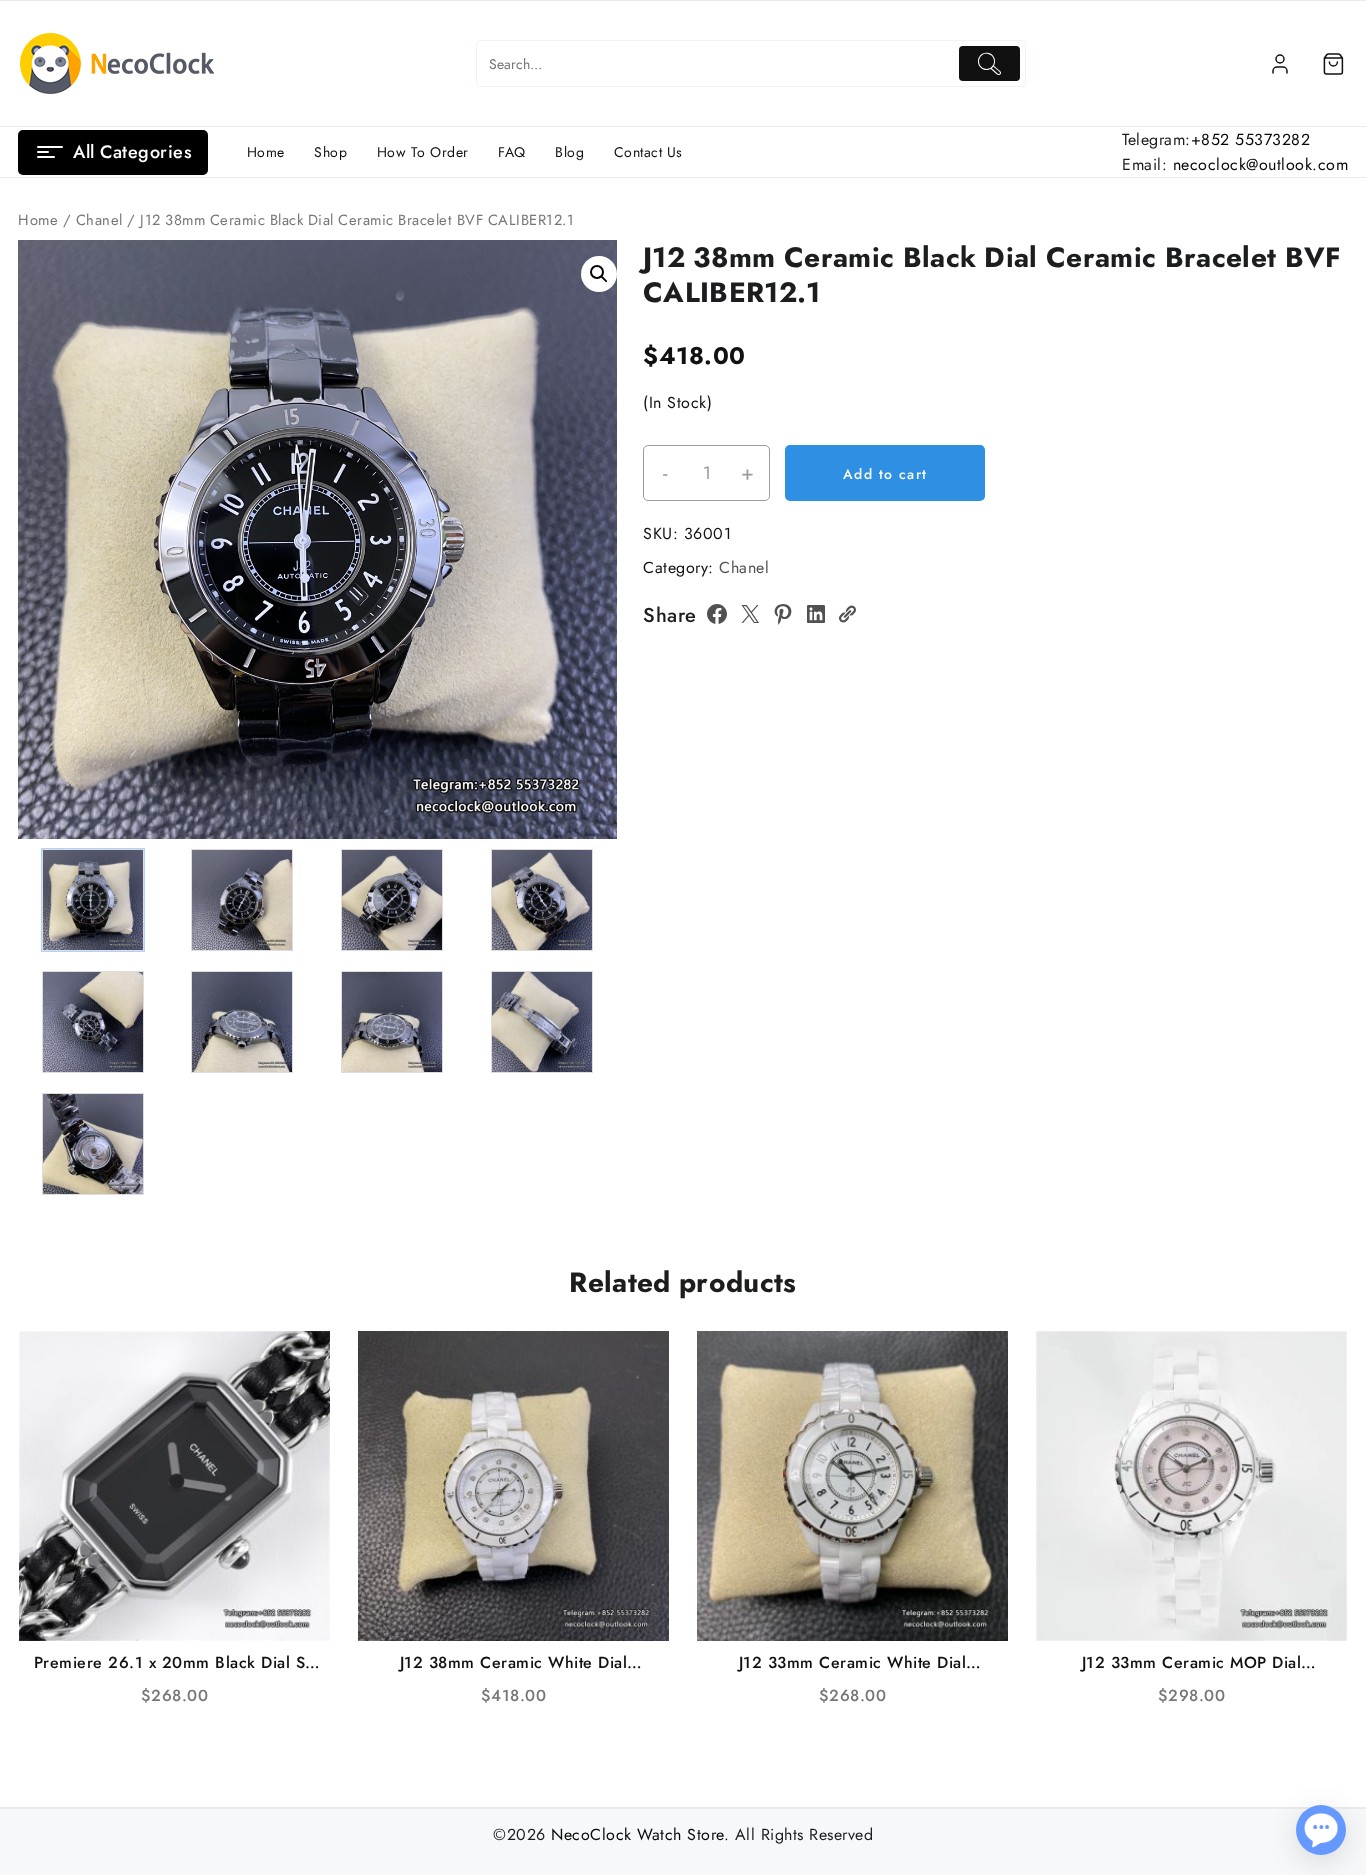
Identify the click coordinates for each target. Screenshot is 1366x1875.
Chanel (99, 220)
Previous (42, 504)
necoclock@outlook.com (1261, 164)
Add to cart (885, 474)
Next (592, 504)
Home (38, 220)
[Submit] (989, 63)
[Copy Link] (847, 614)
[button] (599, 274)
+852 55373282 (1251, 139)
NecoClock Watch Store (637, 1834)
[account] (1280, 64)
